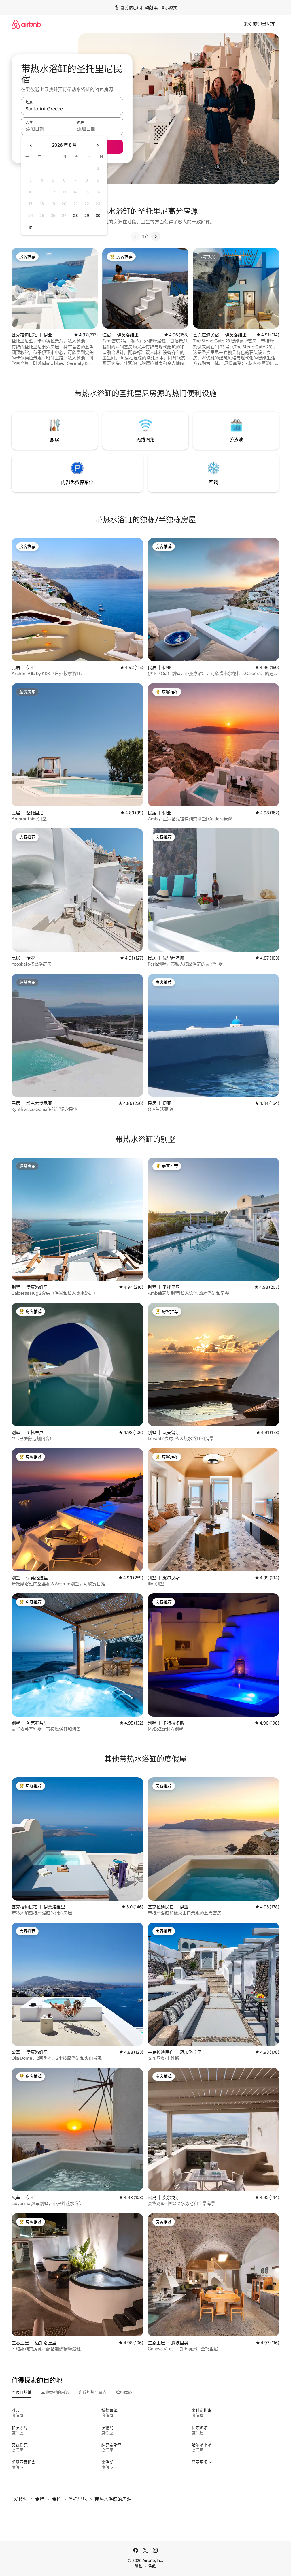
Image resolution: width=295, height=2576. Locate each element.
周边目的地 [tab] (22, 2392)
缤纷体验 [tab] (124, 2392)
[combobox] (72, 109)
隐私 (139, 2566)
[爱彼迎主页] (26, 24)
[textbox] (47, 129)
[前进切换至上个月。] (31, 145)
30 (98, 216)
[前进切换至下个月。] (97, 145)
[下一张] (156, 236)
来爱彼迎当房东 (260, 24)
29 (87, 216)
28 (75, 216)
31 (31, 227)
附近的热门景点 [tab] (92, 2392)
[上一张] (135, 236)
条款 (152, 2566)
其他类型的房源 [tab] (55, 2392)
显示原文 (169, 7)
